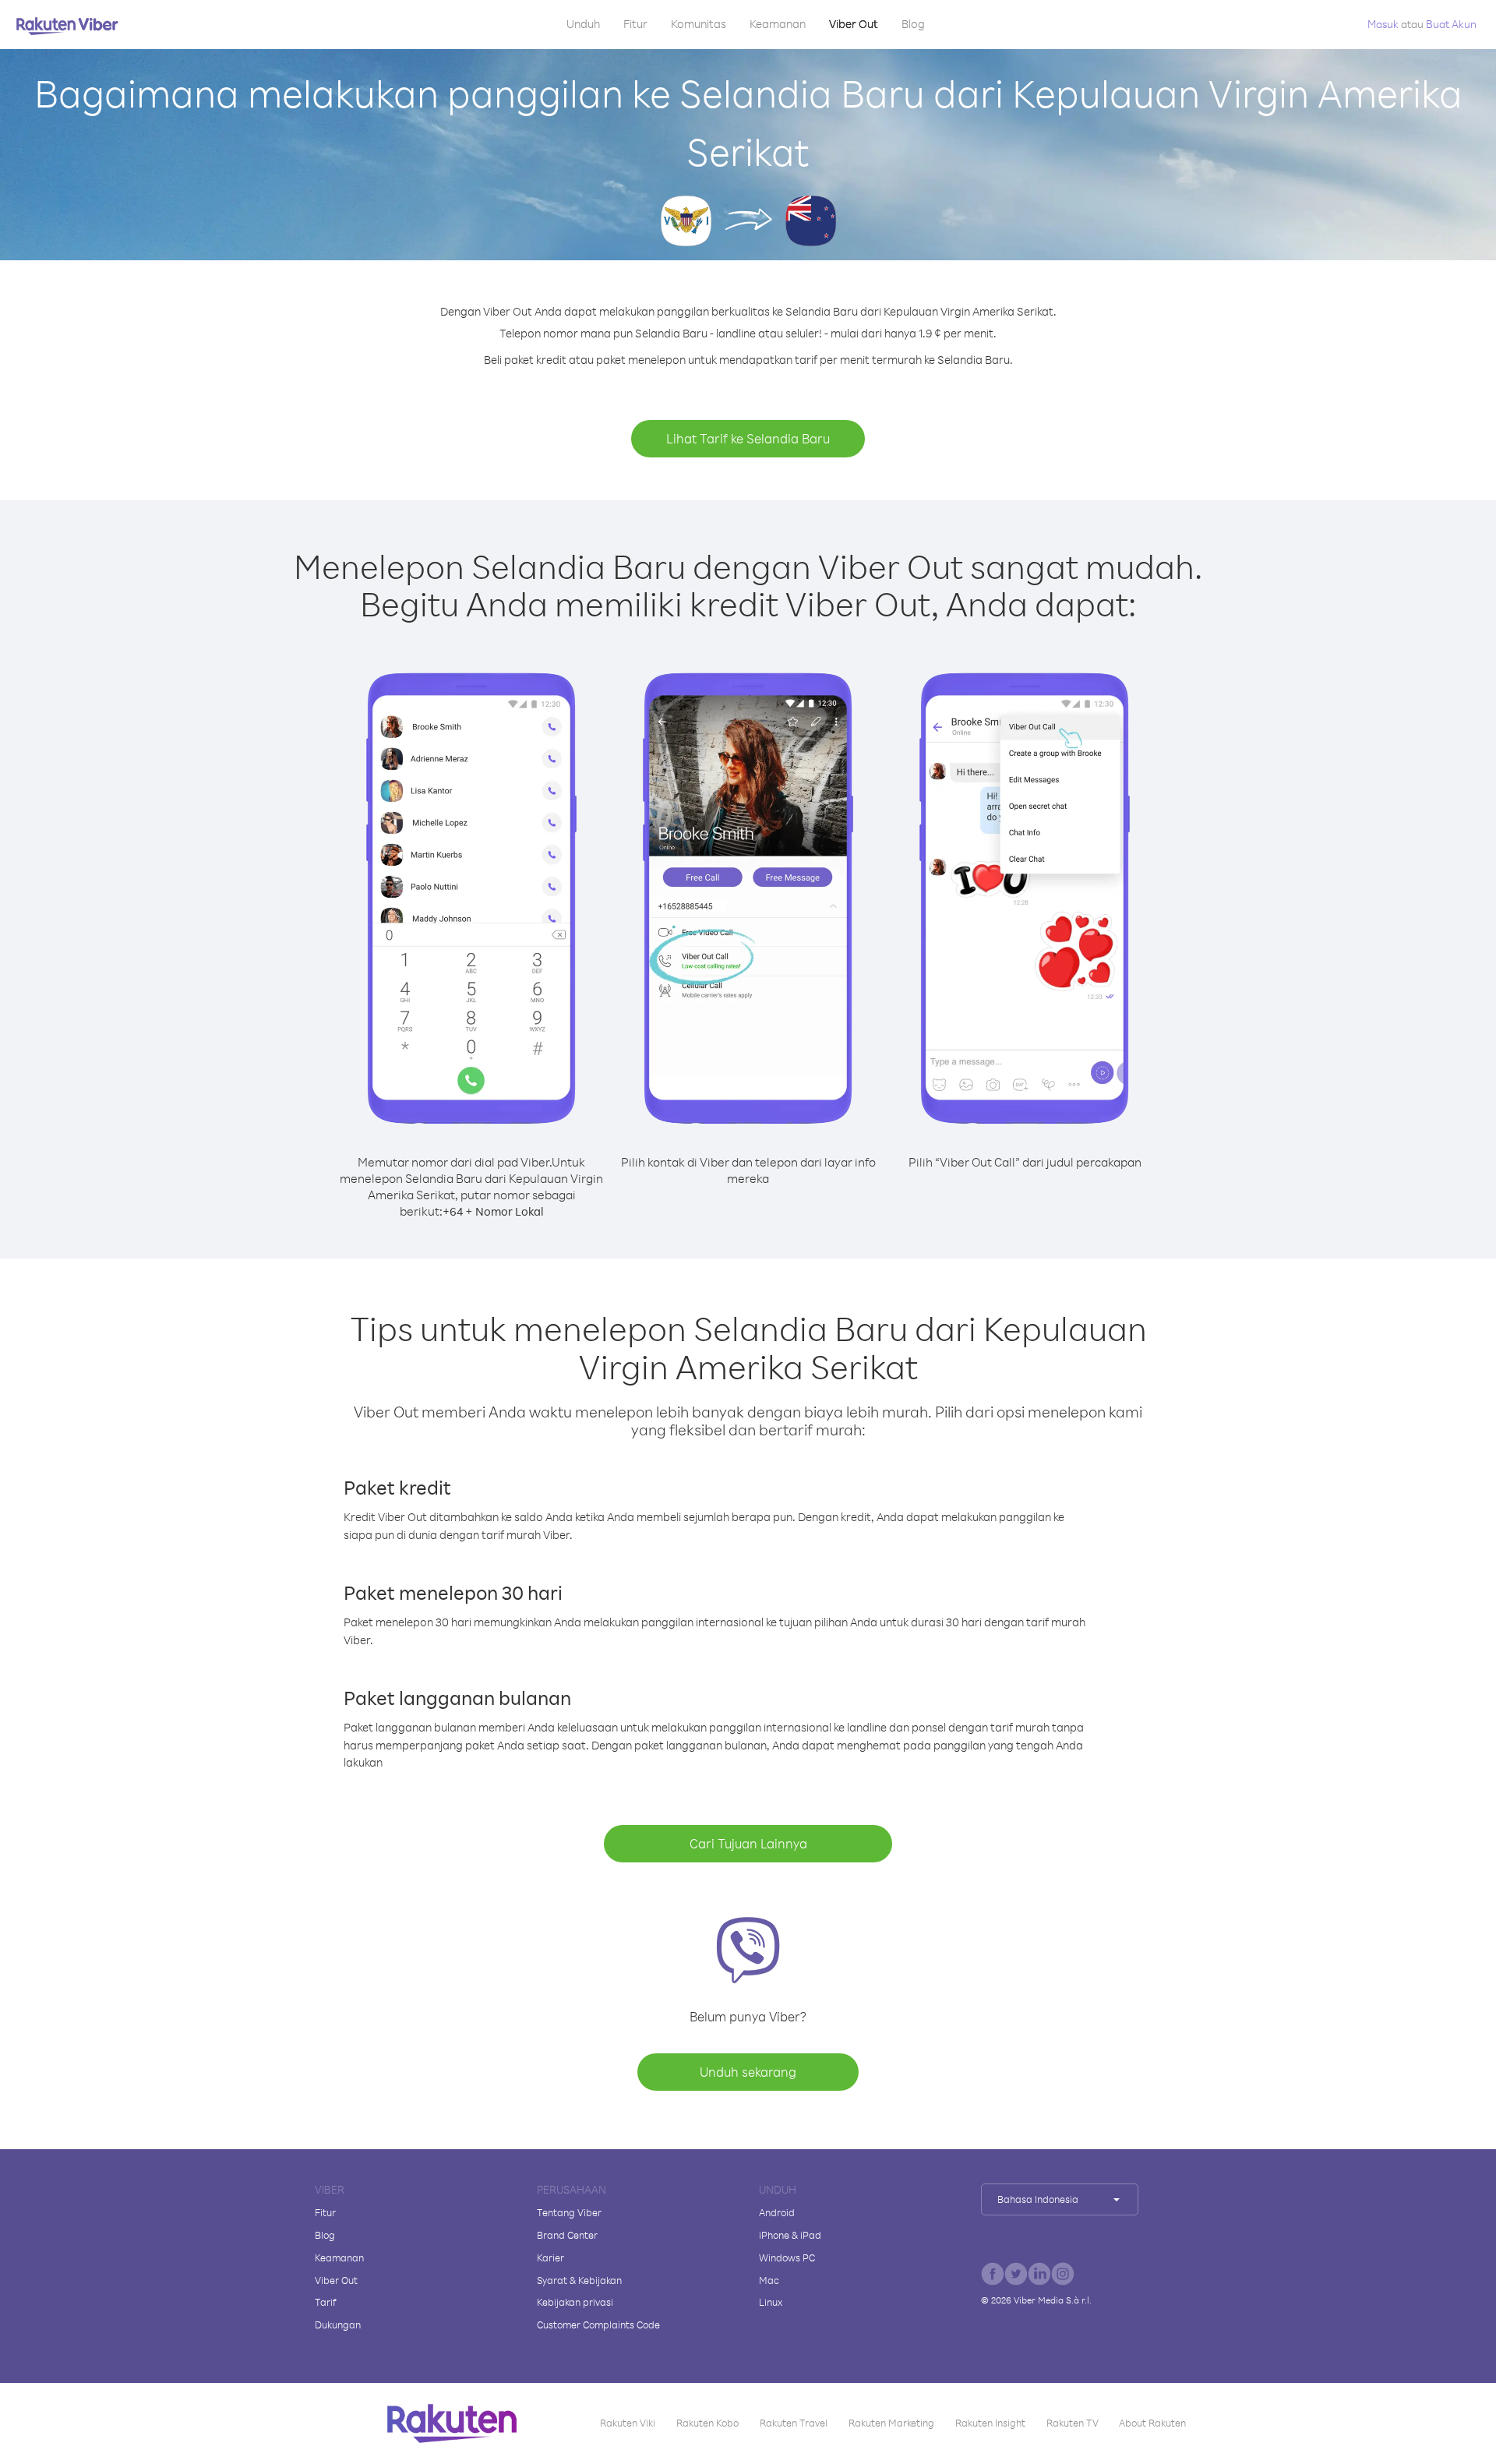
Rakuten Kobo (707, 2423)
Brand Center (567, 2235)
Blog (913, 24)
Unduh (583, 24)
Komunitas (699, 24)
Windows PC (787, 2257)
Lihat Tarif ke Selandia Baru (748, 438)
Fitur (635, 24)
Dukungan (338, 2325)
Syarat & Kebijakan (579, 2280)
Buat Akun (1451, 24)
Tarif (326, 2302)
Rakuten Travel (794, 2423)
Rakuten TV (1073, 2423)
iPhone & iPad (790, 2235)
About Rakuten (1152, 2423)
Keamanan (778, 24)
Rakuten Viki (628, 2423)
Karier (550, 2257)
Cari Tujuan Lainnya (748, 1843)
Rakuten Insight (990, 2423)
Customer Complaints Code (598, 2325)
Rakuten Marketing (891, 2423)
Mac (769, 2280)
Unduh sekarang (748, 2072)
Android (777, 2212)
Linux (771, 2302)
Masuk (1383, 24)
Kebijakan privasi (575, 2302)
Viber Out (854, 24)
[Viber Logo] (67, 26)
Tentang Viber (569, 2212)
